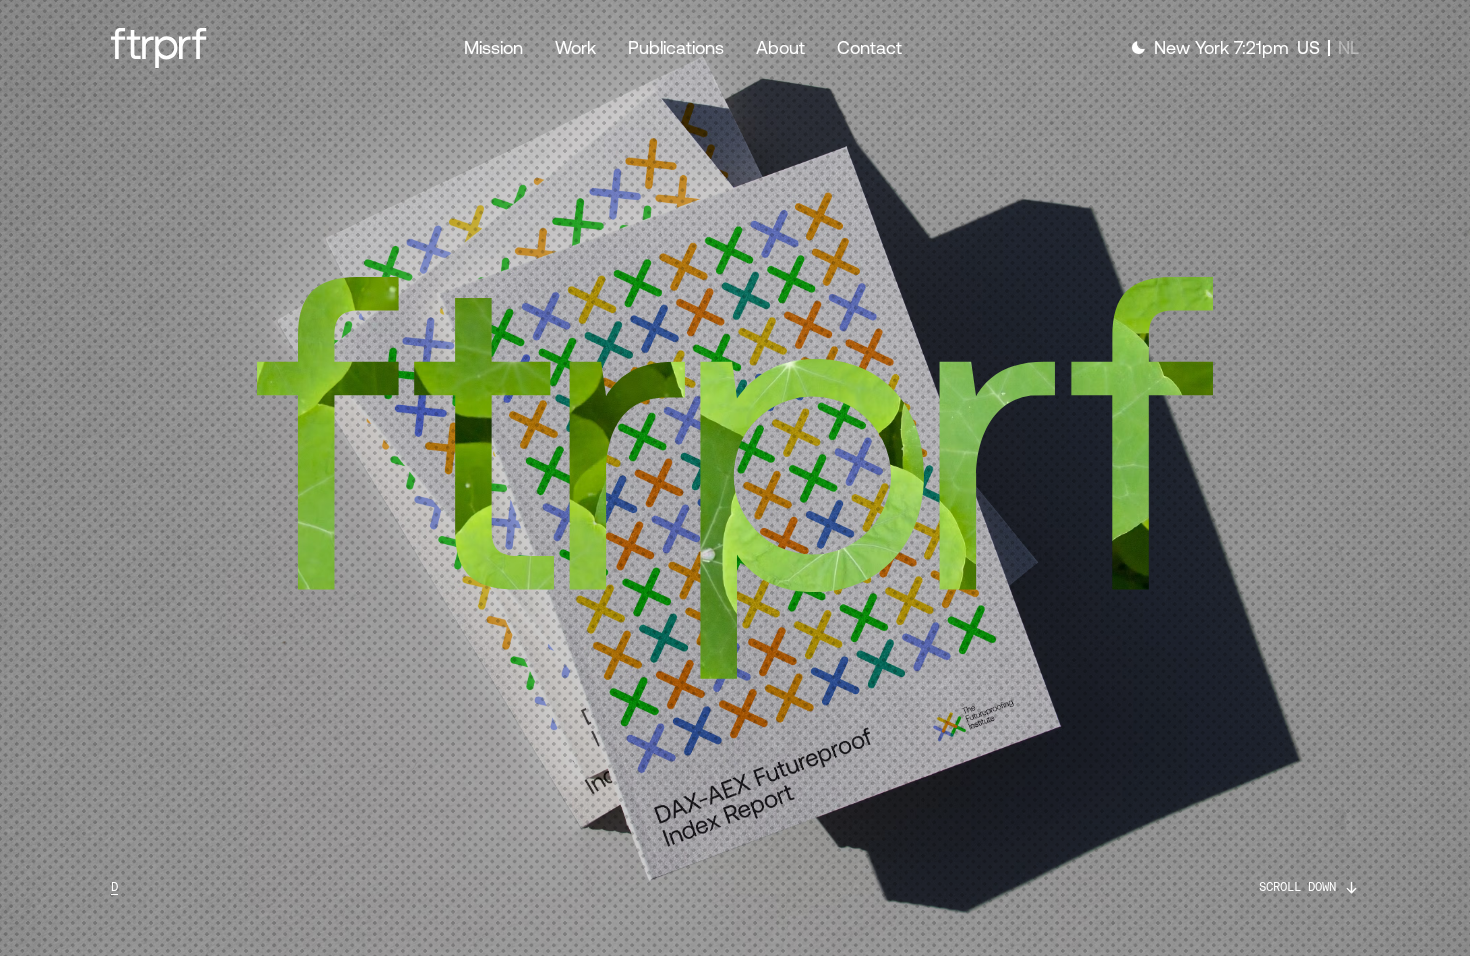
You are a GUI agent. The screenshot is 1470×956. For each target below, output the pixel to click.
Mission (493, 47)
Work (575, 47)
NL (1348, 47)
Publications (676, 47)
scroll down (1297, 887)
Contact (869, 47)
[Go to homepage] (215, 48)
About (780, 47)
